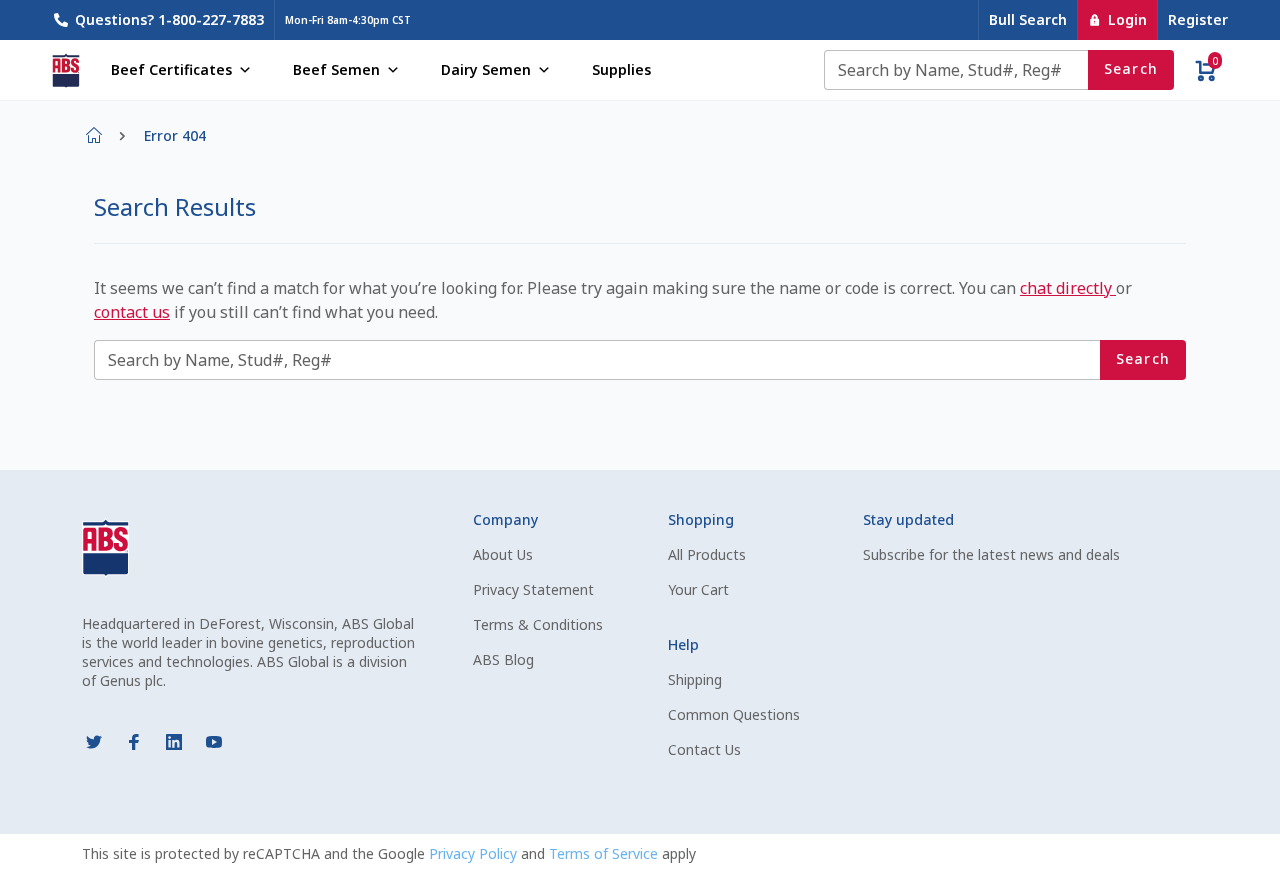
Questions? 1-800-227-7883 (169, 19)
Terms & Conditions (538, 624)
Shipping (695, 679)
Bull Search (1028, 19)
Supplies (621, 69)
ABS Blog (503, 659)
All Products (707, 554)
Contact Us (704, 749)
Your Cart (698, 589)
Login (1127, 19)
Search (1131, 68)
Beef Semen (336, 69)
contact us (132, 312)
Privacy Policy (475, 853)
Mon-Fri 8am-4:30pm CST (348, 20)
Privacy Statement (533, 589)
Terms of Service (605, 853)
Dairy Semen (486, 69)
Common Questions (734, 714)
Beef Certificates (171, 69)
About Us (503, 554)
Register (1198, 19)
